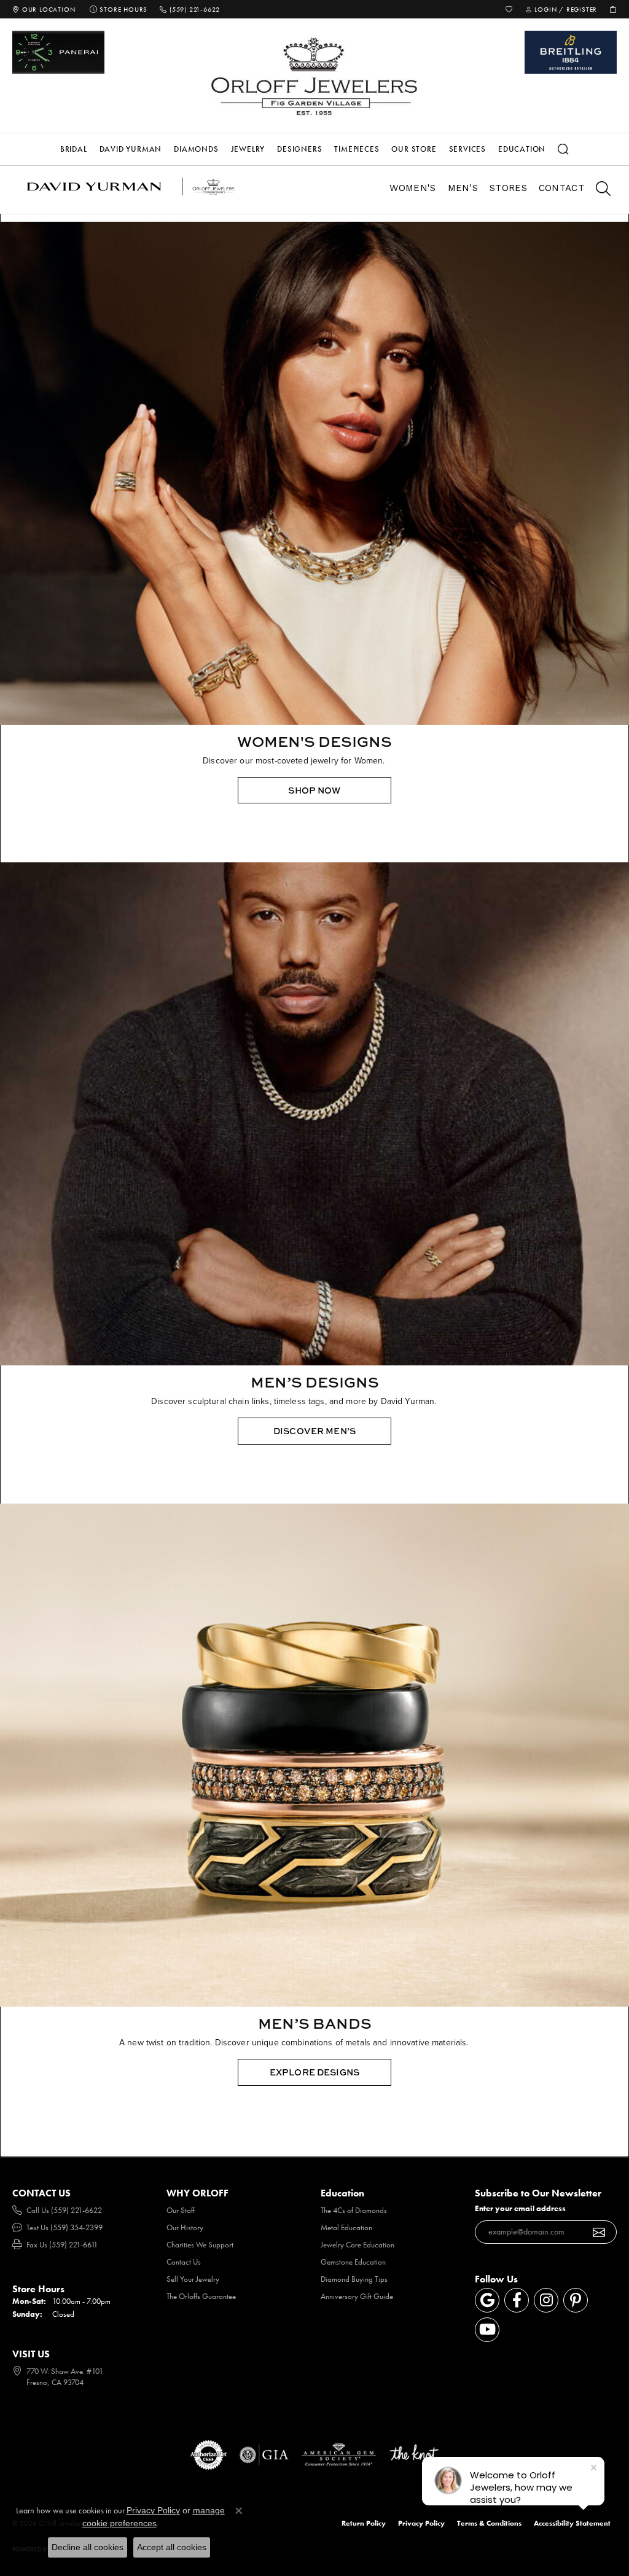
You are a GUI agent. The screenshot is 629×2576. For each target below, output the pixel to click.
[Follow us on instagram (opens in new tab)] (546, 2300)
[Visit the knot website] (414, 2455)
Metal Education (346, 2227)
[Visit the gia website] (264, 2455)
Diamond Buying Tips (354, 2279)
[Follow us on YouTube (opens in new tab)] (487, 2330)
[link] (44, 9)
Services (467, 149)
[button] (509, 9)
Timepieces (357, 149)
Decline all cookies (88, 2547)
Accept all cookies (172, 2547)
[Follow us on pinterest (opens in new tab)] (576, 2300)
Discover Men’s (314, 1431)
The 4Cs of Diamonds (354, 2210)
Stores (508, 188)
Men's (463, 188)
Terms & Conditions (489, 2523)
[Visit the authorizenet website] (209, 2455)
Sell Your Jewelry (193, 2279)
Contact (561, 188)
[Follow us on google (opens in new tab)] (487, 2300)
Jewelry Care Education (357, 2245)
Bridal (74, 149)
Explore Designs (314, 2072)
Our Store (414, 149)
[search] (597, 190)
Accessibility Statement (572, 2523)
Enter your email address (520, 2208)
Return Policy (364, 2523)
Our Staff (181, 2210)
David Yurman (131, 149)
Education (522, 149)
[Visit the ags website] (339, 2455)
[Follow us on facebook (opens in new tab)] (517, 2300)
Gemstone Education (353, 2262)
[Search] (563, 149)
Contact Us (184, 2262)
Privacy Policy (421, 2523)
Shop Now (314, 790)
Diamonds (196, 149)
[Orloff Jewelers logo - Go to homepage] (314, 76)
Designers (299, 149)
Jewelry (248, 149)
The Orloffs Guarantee (201, 2296)
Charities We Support (200, 2245)
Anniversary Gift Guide (357, 2296)
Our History (185, 2227)
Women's (412, 188)
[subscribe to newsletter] (599, 2232)
